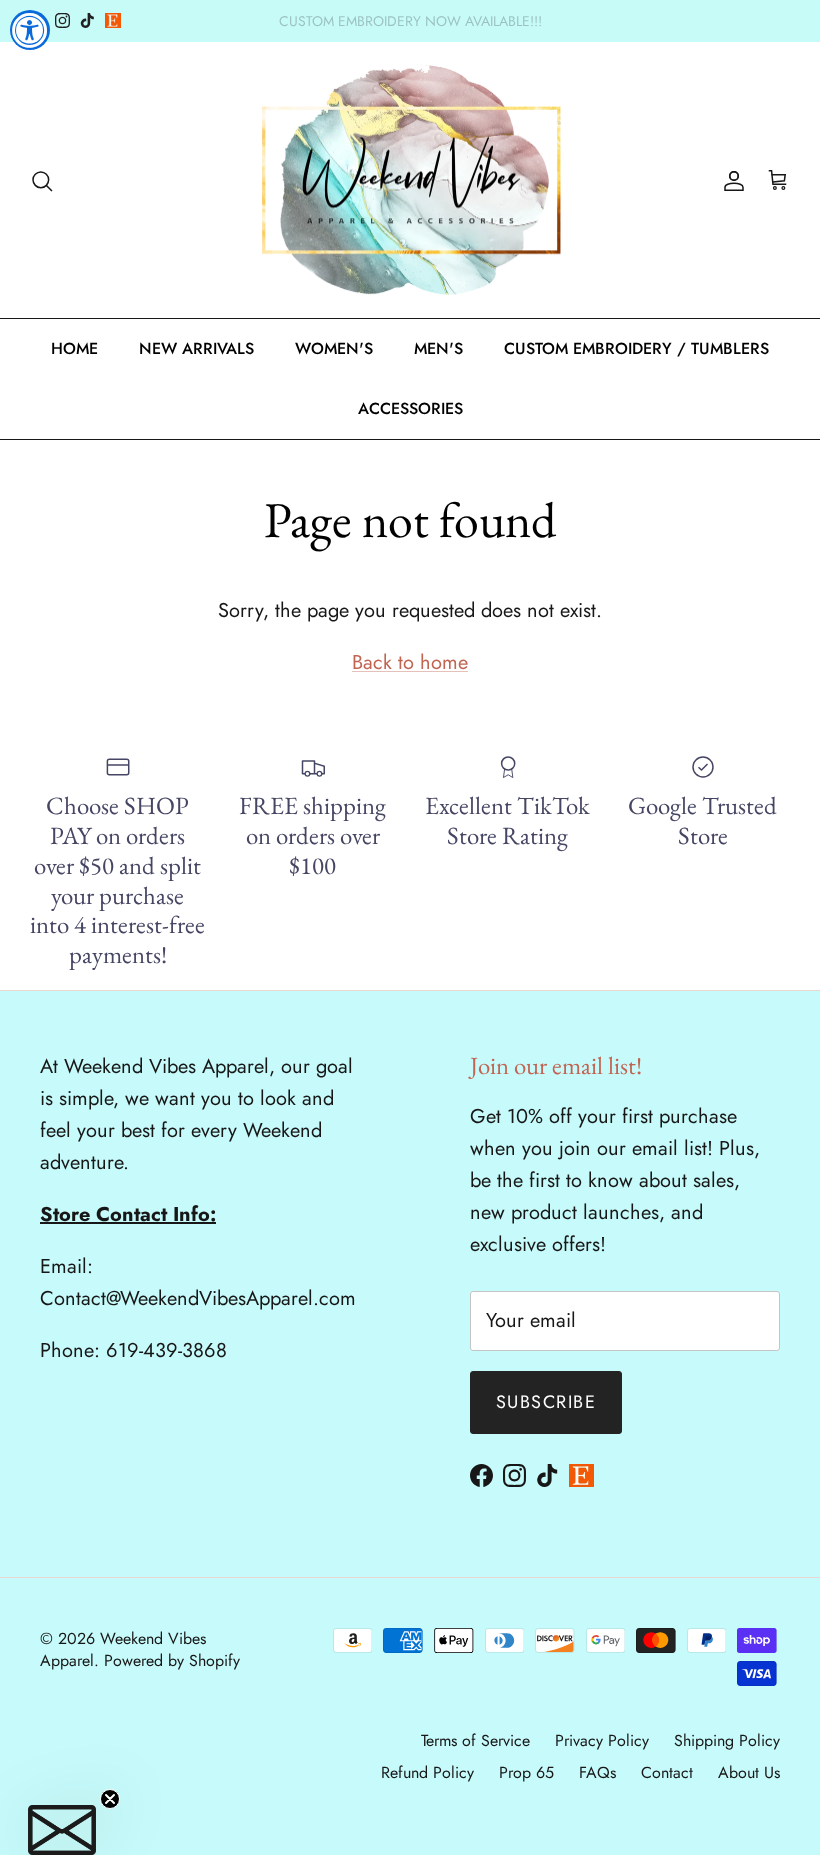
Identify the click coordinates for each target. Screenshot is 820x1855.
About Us (749, 1772)
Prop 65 (526, 1772)
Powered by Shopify (172, 1660)
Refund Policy (427, 1772)
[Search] (42, 180)
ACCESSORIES (410, 408)
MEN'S (438, 348)
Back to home (410, 662)
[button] (62, 1830)
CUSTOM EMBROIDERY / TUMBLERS (636, 348)
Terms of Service (475, 1740)
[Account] (730, 180)
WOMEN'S (334, 348)
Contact (667, 1772)
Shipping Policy (727, 1740)
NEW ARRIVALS (196, 348)
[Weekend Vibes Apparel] (410, 180)
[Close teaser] (110, 1799)
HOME (74, 348)
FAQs (597, 1772)
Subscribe (546, 1402)
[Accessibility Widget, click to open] (30, 30)
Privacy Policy (602, 1740)
